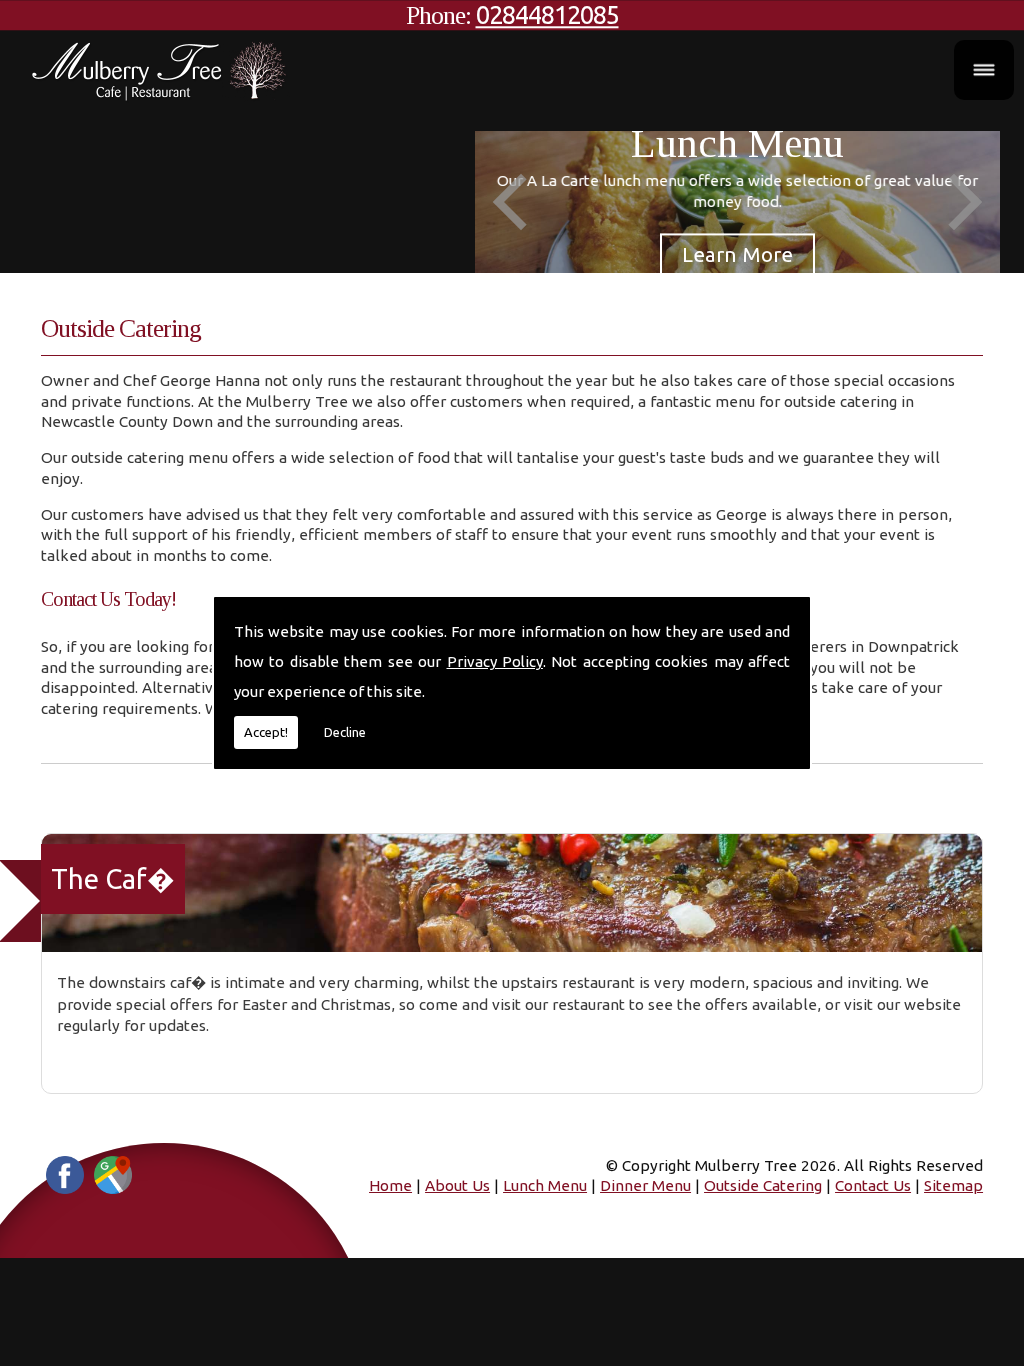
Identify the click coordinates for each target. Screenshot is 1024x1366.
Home (390, 1185)
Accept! (266, 732)
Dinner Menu (645, 1185)
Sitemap (953, 1185)
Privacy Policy (495, 661)
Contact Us (873, 1185)
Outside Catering (763, 1185)
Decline (345, 732)
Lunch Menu (545, 1185)
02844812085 (547, 14)
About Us (457, 1185)
